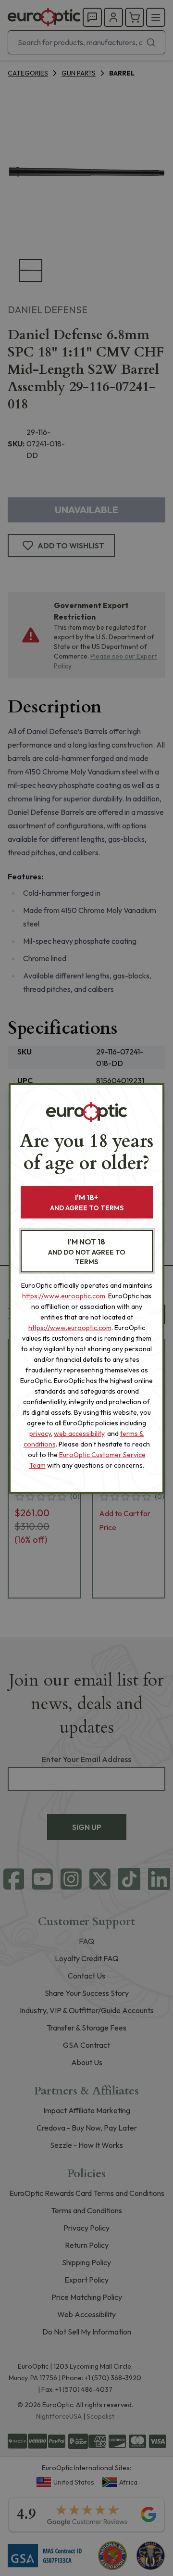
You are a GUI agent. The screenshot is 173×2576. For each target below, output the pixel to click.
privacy (40, 1434)
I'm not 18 (87, 1251)
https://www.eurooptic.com (64, 1296)
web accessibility (79, 1434)
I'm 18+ (87, 1202)
